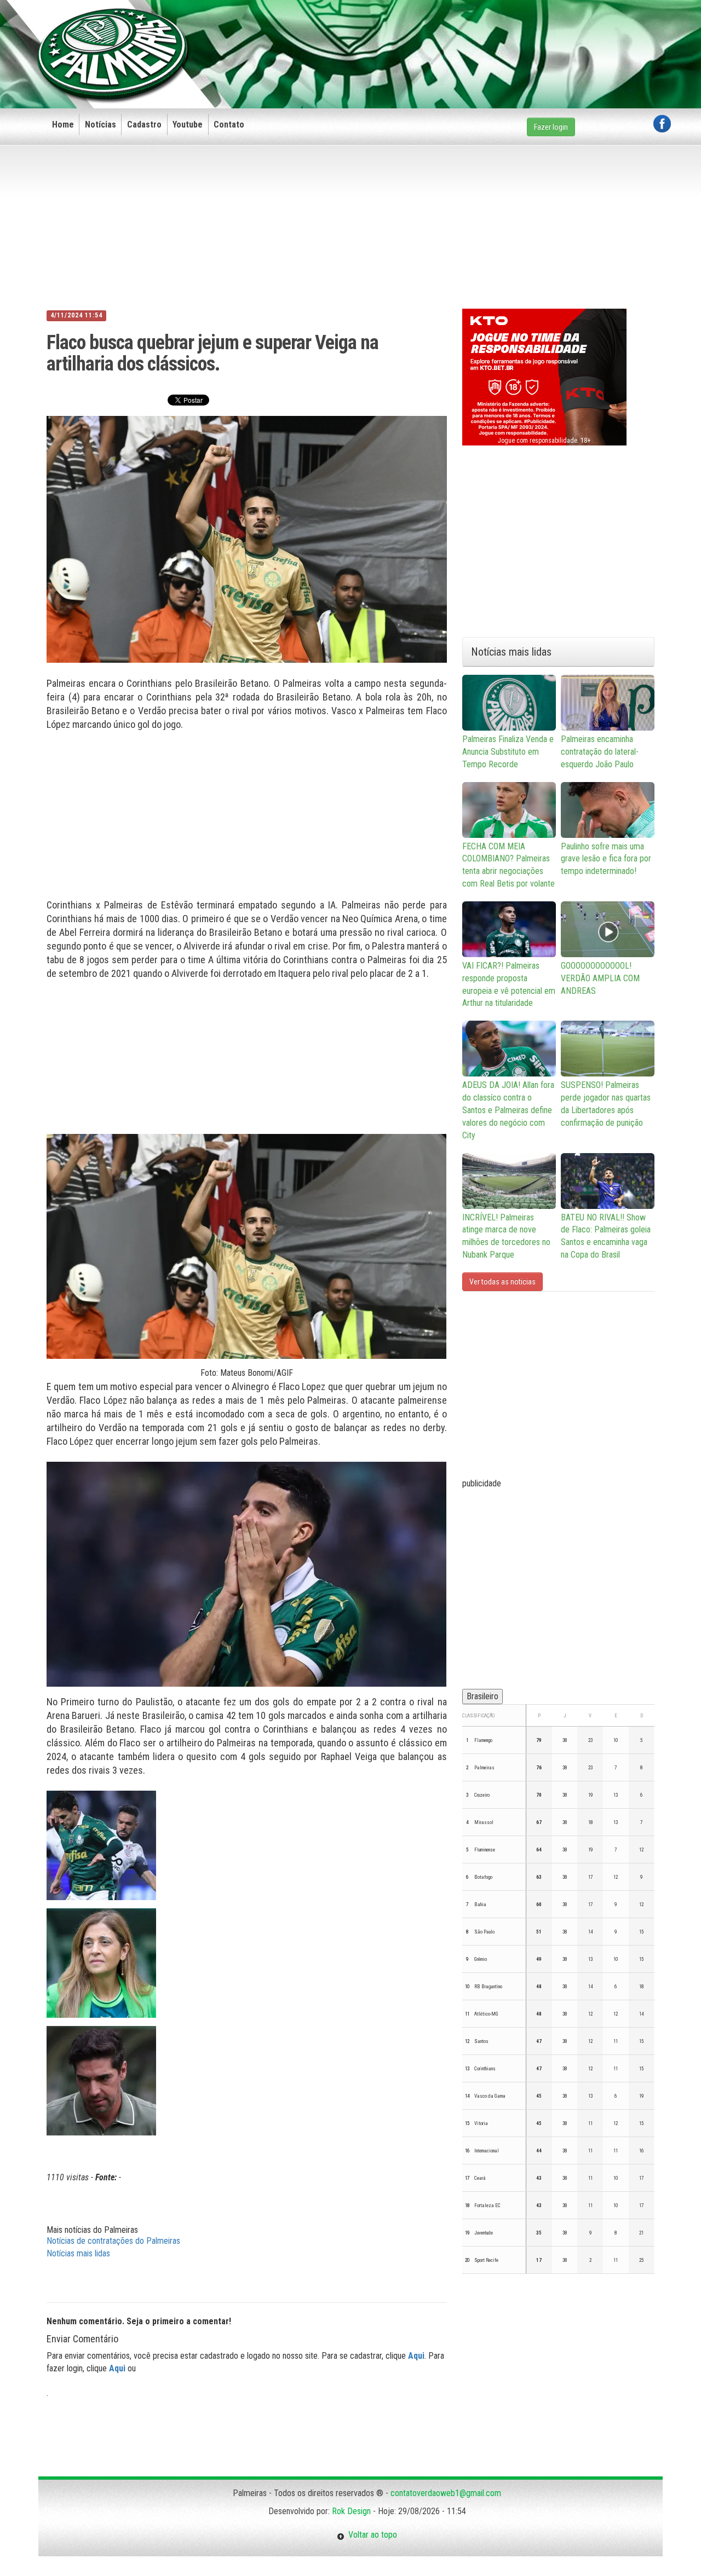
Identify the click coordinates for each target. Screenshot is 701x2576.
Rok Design (351, 2511)
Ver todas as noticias (502, 1282)
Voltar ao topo (371, 2535)
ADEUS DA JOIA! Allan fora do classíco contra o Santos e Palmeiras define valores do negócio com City (508, 1110)
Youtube (188, 125)
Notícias (100, 125)
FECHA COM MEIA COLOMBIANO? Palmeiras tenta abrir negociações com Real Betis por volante (508, 865)
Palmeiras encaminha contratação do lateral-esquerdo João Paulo (600, 752)
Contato (229, 125)
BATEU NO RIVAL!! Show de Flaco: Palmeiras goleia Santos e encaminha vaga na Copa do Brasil (606, 1236)
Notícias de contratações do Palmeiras (113, 2241)
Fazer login (551, 127)
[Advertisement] (472, 37)
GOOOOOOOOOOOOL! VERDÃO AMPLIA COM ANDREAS (600, 978)
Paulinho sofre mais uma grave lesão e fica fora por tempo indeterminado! (606, 859)
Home (63, 125)
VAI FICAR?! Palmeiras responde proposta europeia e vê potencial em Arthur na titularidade (509, 985)
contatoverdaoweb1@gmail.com (446, 2493)
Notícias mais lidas (78, 2253)
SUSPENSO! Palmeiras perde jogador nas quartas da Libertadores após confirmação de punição (606, 1104)
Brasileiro (482, 1696)
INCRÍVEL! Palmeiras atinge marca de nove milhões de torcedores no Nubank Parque (506, 1236)
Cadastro (144, 125)
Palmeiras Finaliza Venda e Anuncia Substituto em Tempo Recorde (508, 752)
